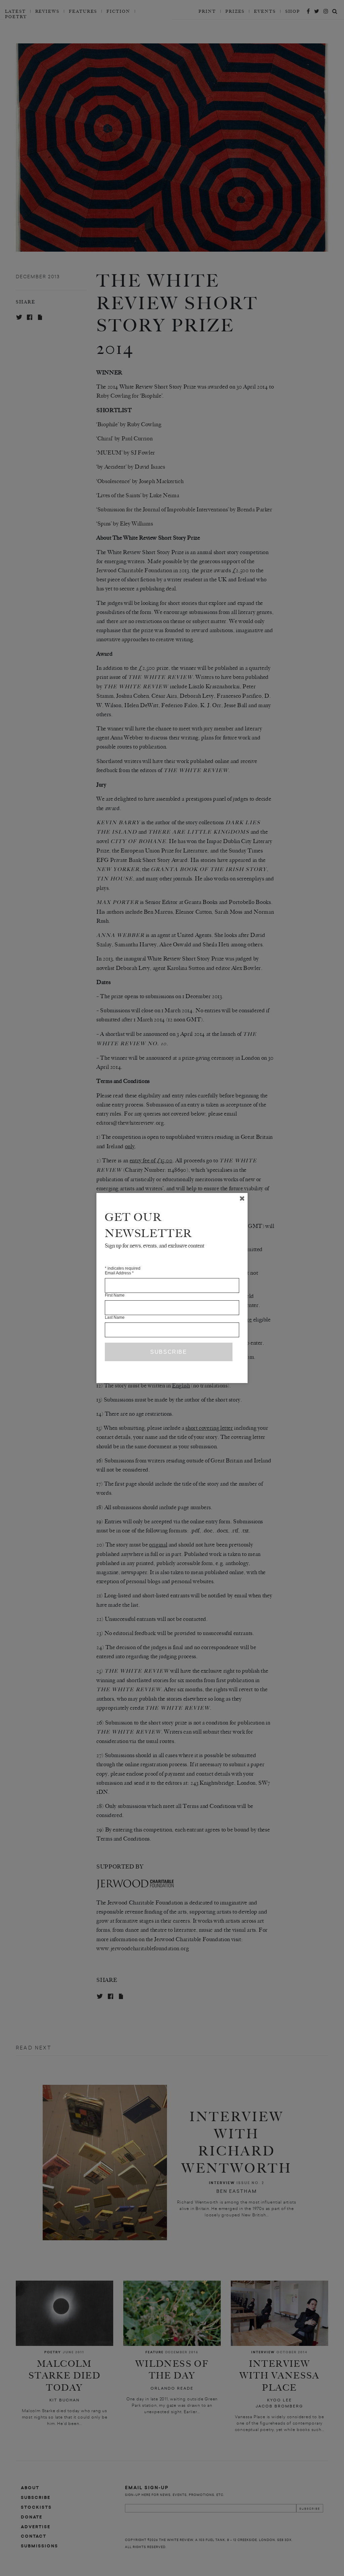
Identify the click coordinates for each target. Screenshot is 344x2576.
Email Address (119, 1273)
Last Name (115, 1317)
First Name (115, 1295)
